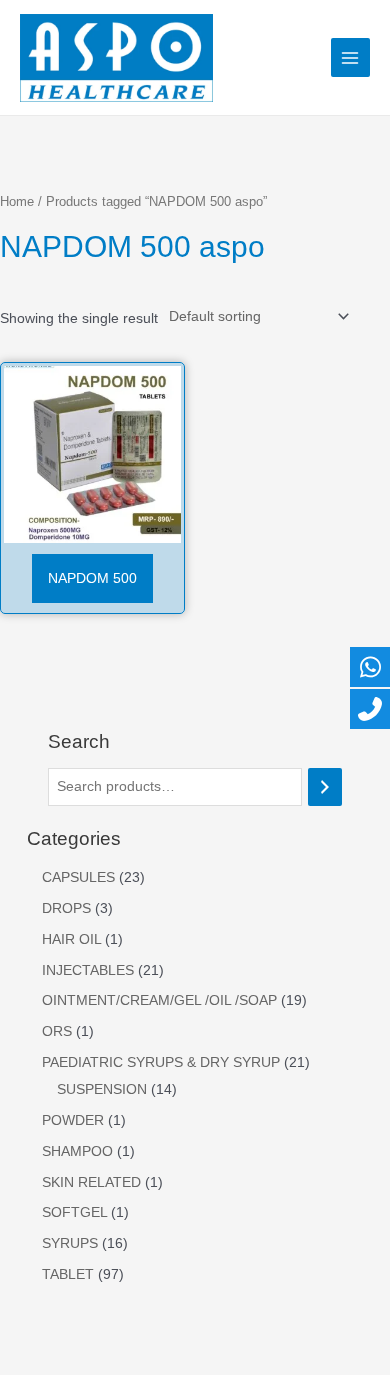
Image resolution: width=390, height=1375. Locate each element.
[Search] (325, 787)
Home (17, 202)
